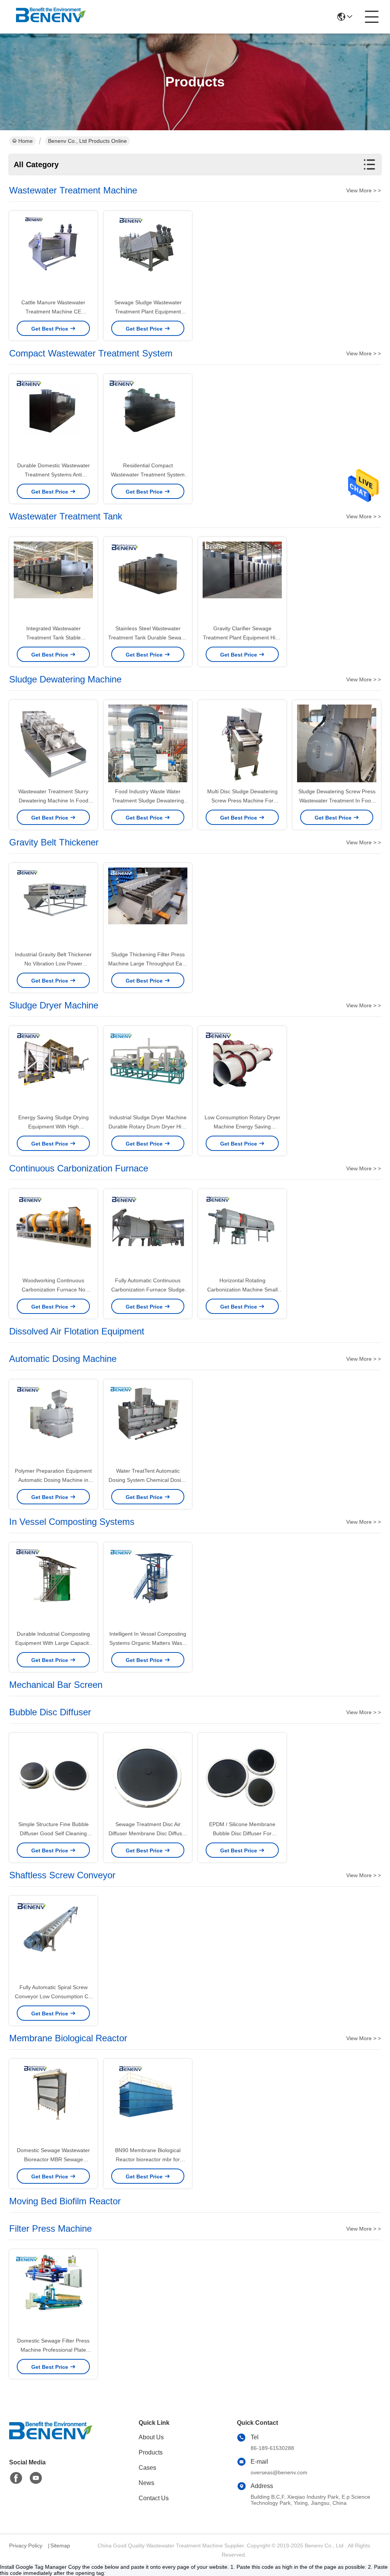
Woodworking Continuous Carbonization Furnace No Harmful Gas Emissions (54, 1290)
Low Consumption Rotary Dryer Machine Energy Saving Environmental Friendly (242, 1127)
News (146, 2483)
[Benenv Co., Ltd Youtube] (36, 2478)
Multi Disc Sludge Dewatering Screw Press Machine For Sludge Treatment (242, 801)
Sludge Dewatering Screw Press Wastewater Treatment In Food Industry (337, 801)
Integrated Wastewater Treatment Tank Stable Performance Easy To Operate (53, 638)
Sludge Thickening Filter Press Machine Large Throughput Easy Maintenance (148, 964)
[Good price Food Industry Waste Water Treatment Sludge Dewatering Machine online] (148, 744)
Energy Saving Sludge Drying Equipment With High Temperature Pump (54, 1127)
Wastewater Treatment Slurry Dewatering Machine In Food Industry (53, 801)
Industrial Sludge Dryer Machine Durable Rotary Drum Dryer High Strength (148, 1127)
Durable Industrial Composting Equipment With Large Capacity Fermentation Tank (53, 1643)
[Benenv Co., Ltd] (51, 17)
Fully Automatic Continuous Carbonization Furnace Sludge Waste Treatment (148, 1290)
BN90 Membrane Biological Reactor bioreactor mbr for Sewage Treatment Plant (148, 2159)
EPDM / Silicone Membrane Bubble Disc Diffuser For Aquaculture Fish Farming (242, 1833)
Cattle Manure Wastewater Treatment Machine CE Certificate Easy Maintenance (54, 312)
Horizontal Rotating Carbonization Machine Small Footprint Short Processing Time (242, 1290)
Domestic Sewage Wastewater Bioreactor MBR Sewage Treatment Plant (53, 2159)
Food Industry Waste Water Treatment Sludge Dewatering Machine (148, 801)
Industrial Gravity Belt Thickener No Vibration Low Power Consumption (53, 964)
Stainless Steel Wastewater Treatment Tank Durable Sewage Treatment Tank (148, 638)
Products (151, 2452)
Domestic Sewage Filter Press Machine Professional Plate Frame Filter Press (53, 2350)
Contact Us (154, 2498)
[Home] (51, 2440)
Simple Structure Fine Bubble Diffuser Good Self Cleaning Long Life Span (54, 1833)
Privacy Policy (26, 2546)
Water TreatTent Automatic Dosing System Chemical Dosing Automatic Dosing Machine (148, 1480)
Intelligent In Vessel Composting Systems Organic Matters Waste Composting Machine (148, 1643)
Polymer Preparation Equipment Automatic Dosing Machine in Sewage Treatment (53, 1480)
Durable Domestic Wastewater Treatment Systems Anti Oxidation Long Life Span (54, 475)
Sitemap (60, 2546)
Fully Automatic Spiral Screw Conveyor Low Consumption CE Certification (53, 1996)
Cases (147, 2468)
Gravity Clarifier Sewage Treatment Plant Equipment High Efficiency (242, 638)
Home (26, 141)
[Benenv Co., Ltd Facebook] (16, 2478)
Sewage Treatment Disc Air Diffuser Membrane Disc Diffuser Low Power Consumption (148, 1833)
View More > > (364, 190)
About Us (151, 2437)
